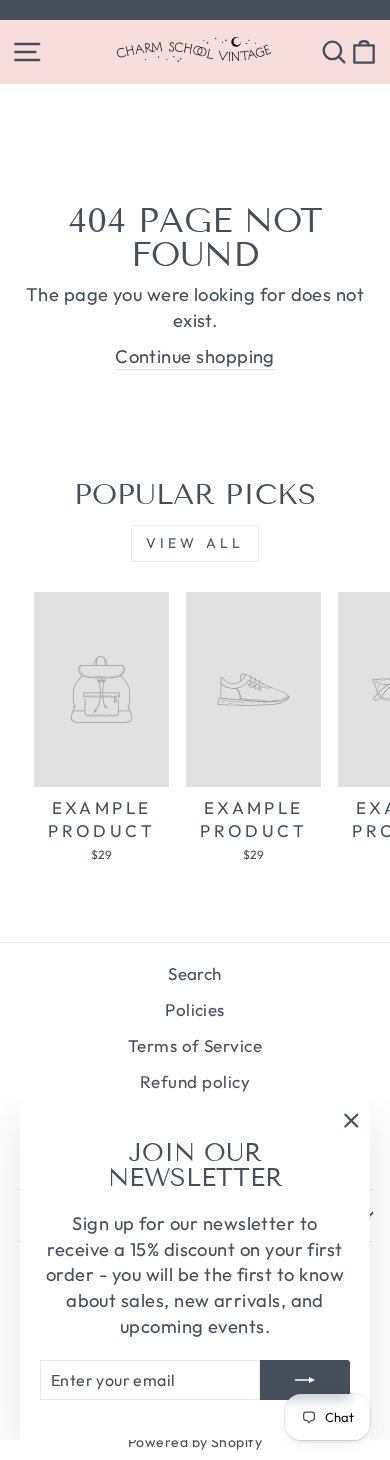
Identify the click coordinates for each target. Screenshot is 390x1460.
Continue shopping (195, 356)
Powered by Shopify (195, 1442)
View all (195, 543)
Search (195, 973)
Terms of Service (195, 1045)
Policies (195, 1009)
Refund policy (195, 1081)
